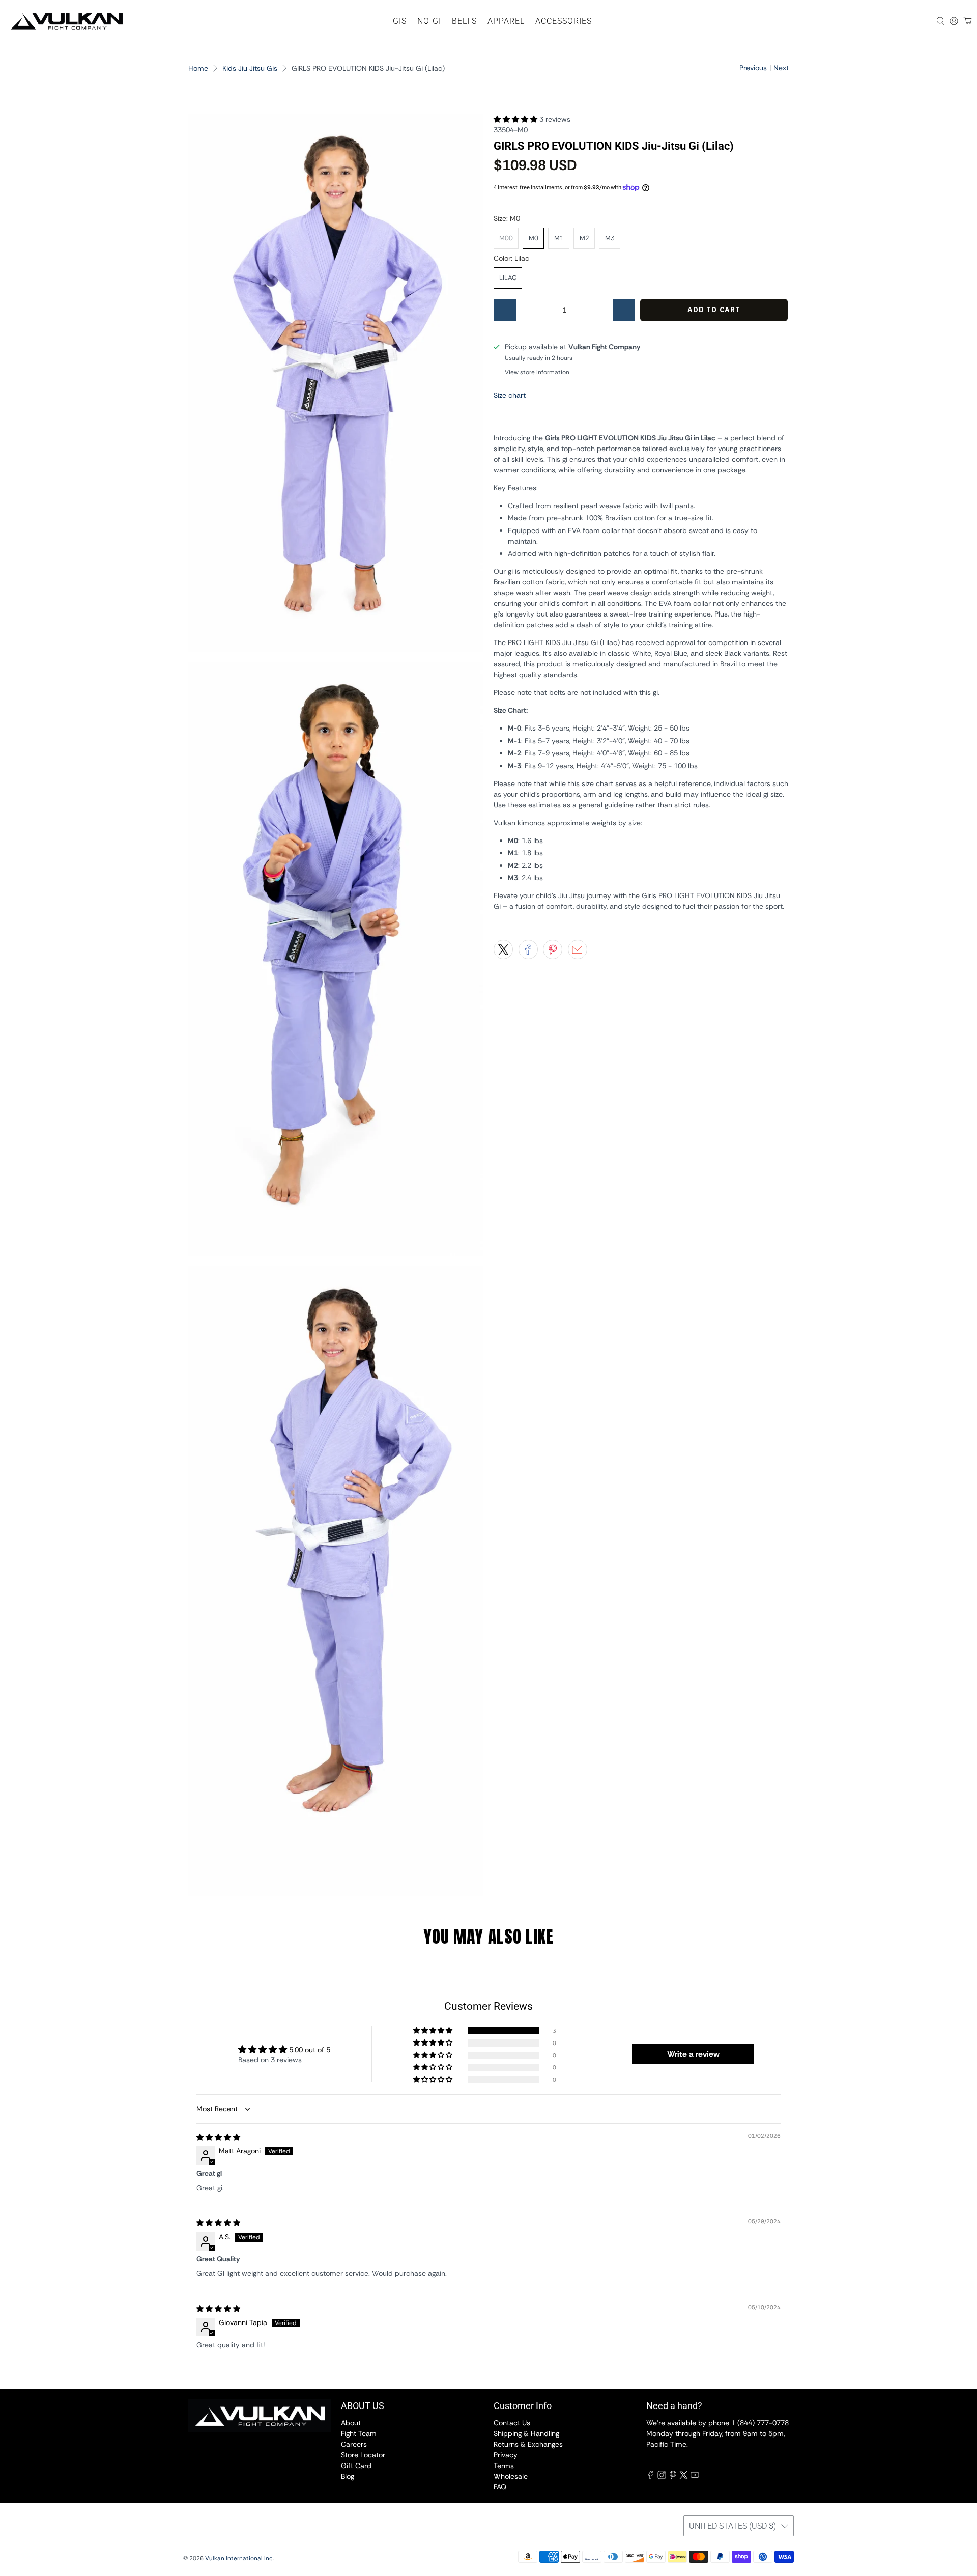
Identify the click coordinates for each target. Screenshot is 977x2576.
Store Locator (363, 2455)
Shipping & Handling (526, 2433)
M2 (584, 238)
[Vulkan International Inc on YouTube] (695, 2477)
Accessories (564, 21)
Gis (400, 21)
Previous (753, 68)
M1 (559, 238)
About (351, 2423)
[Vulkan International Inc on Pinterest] (673, 2477)
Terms (504, 2466)
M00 (506, 238)
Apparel (506, 21)
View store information (537, 372)
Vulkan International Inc (239, 2558)
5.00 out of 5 (310, 2050)
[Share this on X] (503, 949)
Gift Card (356, 2466)
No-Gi (429, 21)
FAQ (500, 2487)
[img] (218, 2137)
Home (198, 68)
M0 (534, 238)
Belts (464, 21)
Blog (348, 2476)
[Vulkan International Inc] (67, 21)
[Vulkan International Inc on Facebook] (651, 2477)
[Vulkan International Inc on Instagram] (662, 2477)
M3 (610, 238)
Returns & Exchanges (528, 2444)
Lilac (508, 278)
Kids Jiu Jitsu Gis (250, 68)
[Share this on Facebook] (528, 949)
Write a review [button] (693, 2054)
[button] (515, 119)
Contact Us (512, 2423)
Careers (354, 2444)
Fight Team (359, 2433)
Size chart (510, 395)
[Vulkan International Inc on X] (684, 2477)
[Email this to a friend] (578, 949)
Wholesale (511, 2476)
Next (781, 68)
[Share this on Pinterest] (553, 949)
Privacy (506, 2455)
